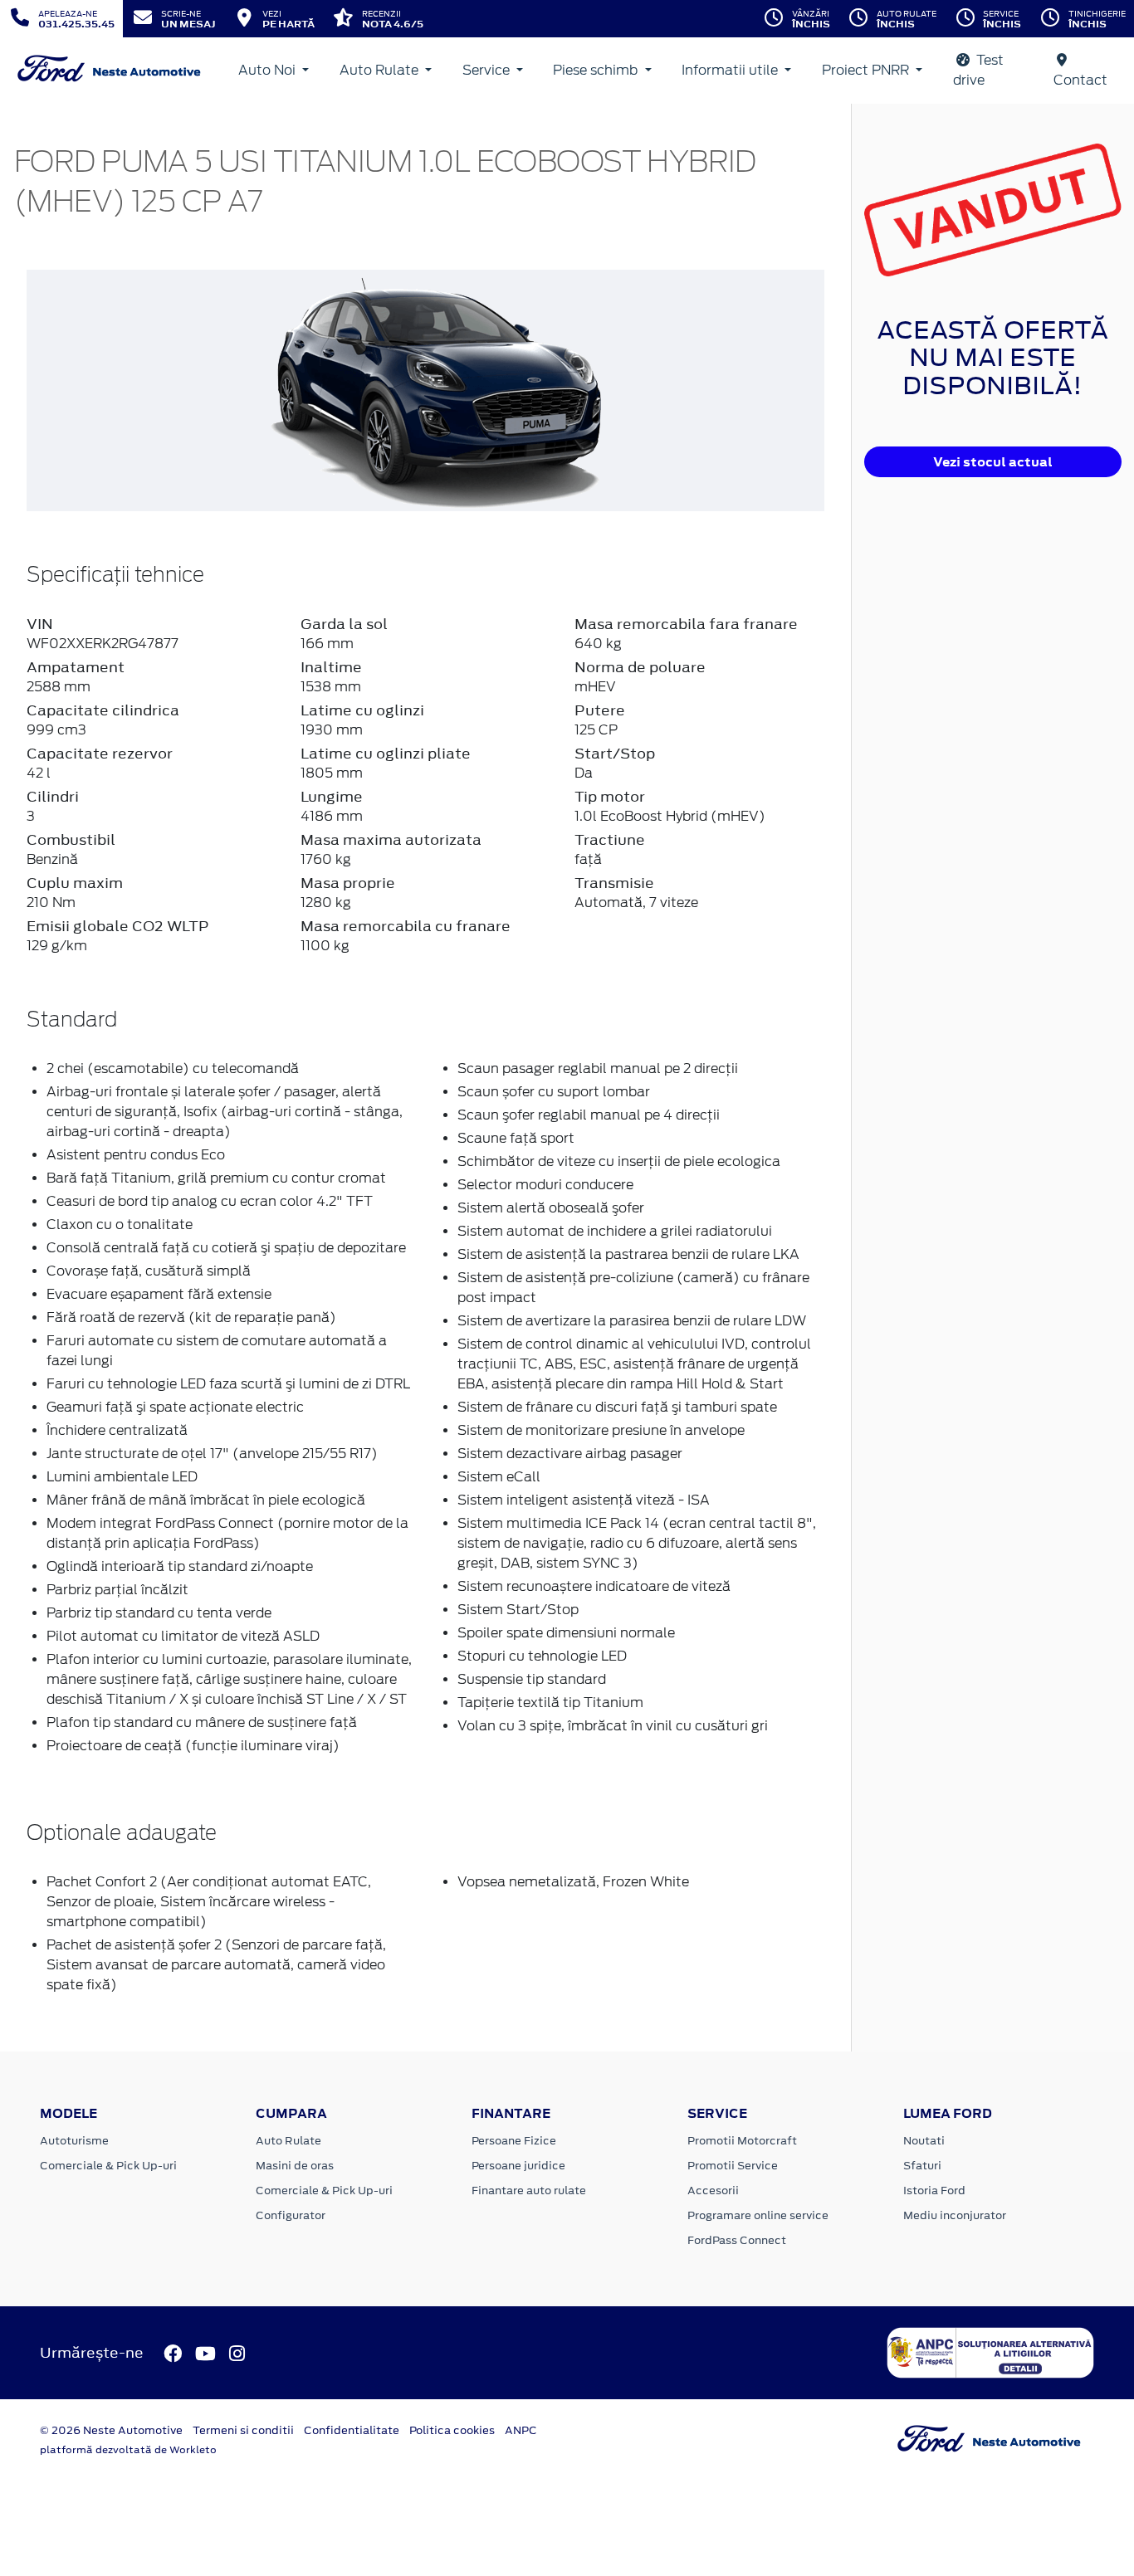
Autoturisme (74, 2141)
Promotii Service (733, 2166)
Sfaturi (922, 2166)
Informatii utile (731, 70)
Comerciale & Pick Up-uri (108, 2166)
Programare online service (758, 2215)
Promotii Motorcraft (742, 2141)
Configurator (291, 2215)
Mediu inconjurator (955, 2215)
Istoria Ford (934, 2191)
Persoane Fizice (514, 2141)
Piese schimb (597, 70)
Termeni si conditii (243, 2430)
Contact (1080, 80)
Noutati (924, 2141)
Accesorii (713, 2191)
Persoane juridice (518, 2166)
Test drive (978, 70)
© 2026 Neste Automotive (111, 2430)
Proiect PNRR (867, 70)
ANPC (521, 2430)
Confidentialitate (352, 2430)
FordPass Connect (737, 2240)
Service (488, 70)
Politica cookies (452, 2430)
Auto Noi (269, 70)
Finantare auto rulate (529, 2191)
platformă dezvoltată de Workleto (128, 2450)
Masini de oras (295, 2166)
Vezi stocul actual (993, 462)
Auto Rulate (381, 70)
